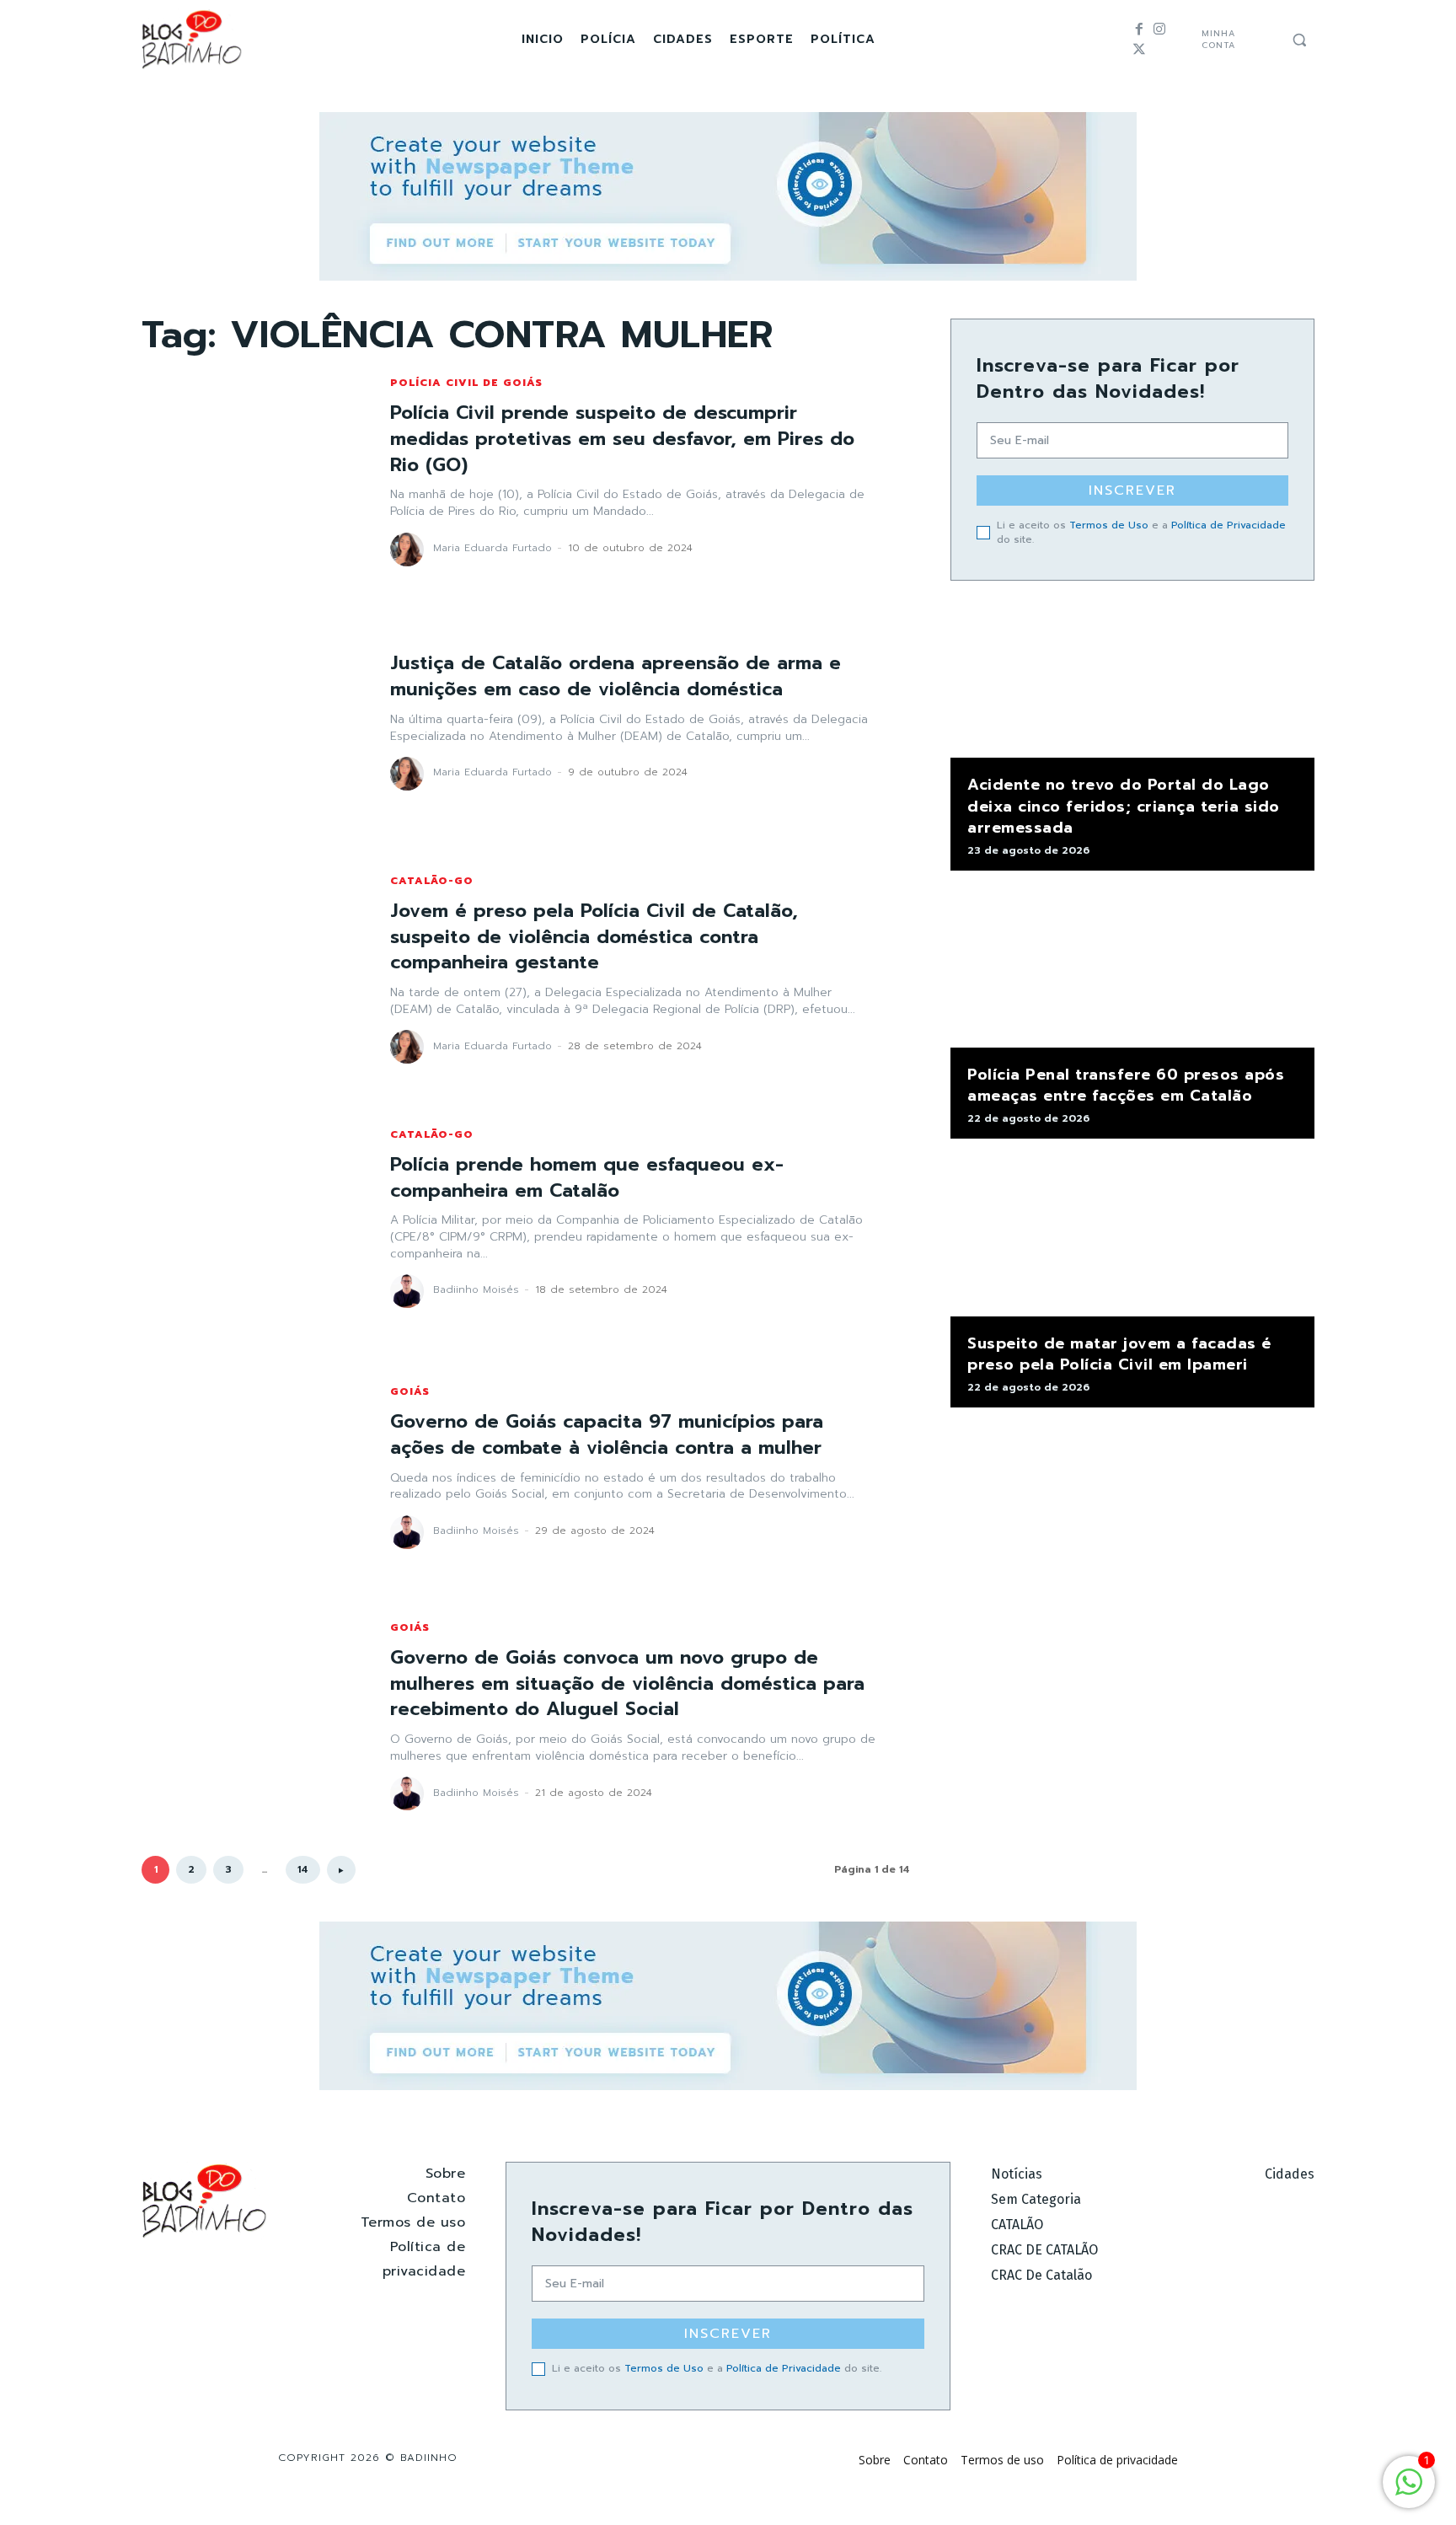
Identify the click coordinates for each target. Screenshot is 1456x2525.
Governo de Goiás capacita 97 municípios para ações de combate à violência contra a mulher (607, 1434)
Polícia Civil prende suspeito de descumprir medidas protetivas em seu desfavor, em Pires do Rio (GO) (622, 439)
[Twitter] (1139, 50)
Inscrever (1132, 491)
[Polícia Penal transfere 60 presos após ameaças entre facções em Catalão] (1132, 968)
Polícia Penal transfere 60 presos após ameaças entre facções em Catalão (1126, 1085)
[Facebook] (1139, 29)
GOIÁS (410, 1391)
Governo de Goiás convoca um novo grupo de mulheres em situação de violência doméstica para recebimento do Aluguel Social (627, 1683)
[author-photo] (409, 549)
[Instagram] (1159, 29)
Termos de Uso (1109, 525)
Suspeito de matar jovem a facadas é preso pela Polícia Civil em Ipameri (1119, 1354)
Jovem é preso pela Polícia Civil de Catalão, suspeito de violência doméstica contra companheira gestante (594, 937)
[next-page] (341, 1870)
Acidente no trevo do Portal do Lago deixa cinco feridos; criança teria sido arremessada (1124, 806)
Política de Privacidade (1228, 525)
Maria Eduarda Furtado (492, 548)
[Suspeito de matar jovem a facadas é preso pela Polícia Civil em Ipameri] (1132, 1236)
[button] (1299, 40)
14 (303, 1869)
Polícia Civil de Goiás (466, 383)
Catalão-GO (432, 881)
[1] (1409, 2491)
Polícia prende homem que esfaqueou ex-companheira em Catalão (587, 1177)
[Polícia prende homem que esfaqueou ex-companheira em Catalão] (249, 1218)
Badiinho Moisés (476, 1289)
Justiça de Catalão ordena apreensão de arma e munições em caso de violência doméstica (616, 676)
